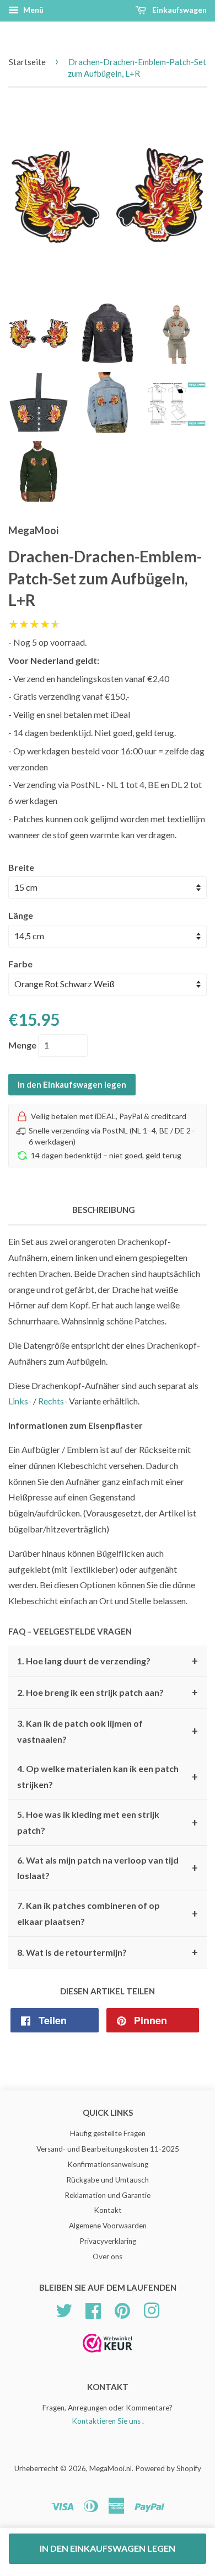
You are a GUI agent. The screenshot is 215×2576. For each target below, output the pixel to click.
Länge (21, 915)
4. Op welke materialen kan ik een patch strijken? (108, 1776)
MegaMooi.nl (111, 2468)
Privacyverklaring (108, 2241)
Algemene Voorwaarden (108, 2226)
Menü (33, 10)
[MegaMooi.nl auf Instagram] (152, 2309)
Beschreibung (104, 1210)
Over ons (108, 2256)
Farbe (20, 964)
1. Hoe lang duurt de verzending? (108, 1661)
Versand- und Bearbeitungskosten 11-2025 (108, 2149)
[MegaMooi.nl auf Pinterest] (122, 2309)
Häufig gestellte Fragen (108, 2133)
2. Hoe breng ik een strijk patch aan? (108, 1693)
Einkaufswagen (179, 10)
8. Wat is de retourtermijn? (108, 1952)
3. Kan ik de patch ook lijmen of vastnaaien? (108, 1731)
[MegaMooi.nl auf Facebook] (93, 2309)
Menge (22, 1045)
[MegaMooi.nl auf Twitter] (64, 2309)
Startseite (27, 62)
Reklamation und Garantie (108, 2195)
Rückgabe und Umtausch (108, 2180)
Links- (20, 1401)
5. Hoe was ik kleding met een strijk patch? (108, 1822)
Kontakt (108, 2210)
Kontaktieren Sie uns (106, 2421)
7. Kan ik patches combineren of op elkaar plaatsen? (108, 1913)
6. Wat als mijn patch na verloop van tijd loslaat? (108, 1868)
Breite (21, 867)
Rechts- (53, 1401)
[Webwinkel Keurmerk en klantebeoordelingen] (108, 2356)
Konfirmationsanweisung (108, 2164)
